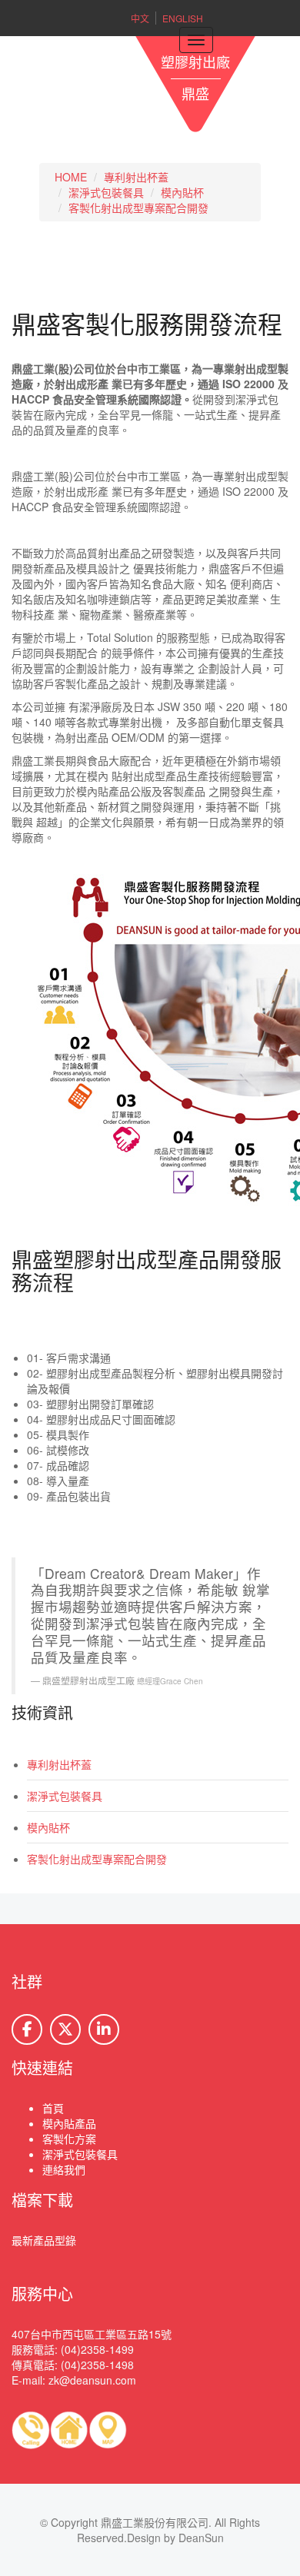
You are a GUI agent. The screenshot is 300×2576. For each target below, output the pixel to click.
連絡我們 (64, 2169)
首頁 (53, 2108)
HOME (71, 177)
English (183, 18)
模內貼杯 (182, 192)
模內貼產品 (69, 2123)
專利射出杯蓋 (136, 177)
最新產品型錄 (44, 2240)
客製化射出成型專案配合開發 (138, 208)
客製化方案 (69, 2139)
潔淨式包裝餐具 (106, 192)
